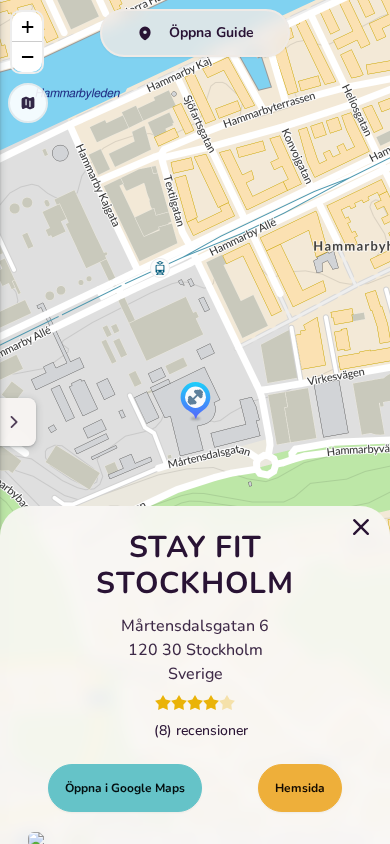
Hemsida (300, 788)
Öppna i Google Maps (125, 788)
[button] (195, 402)
